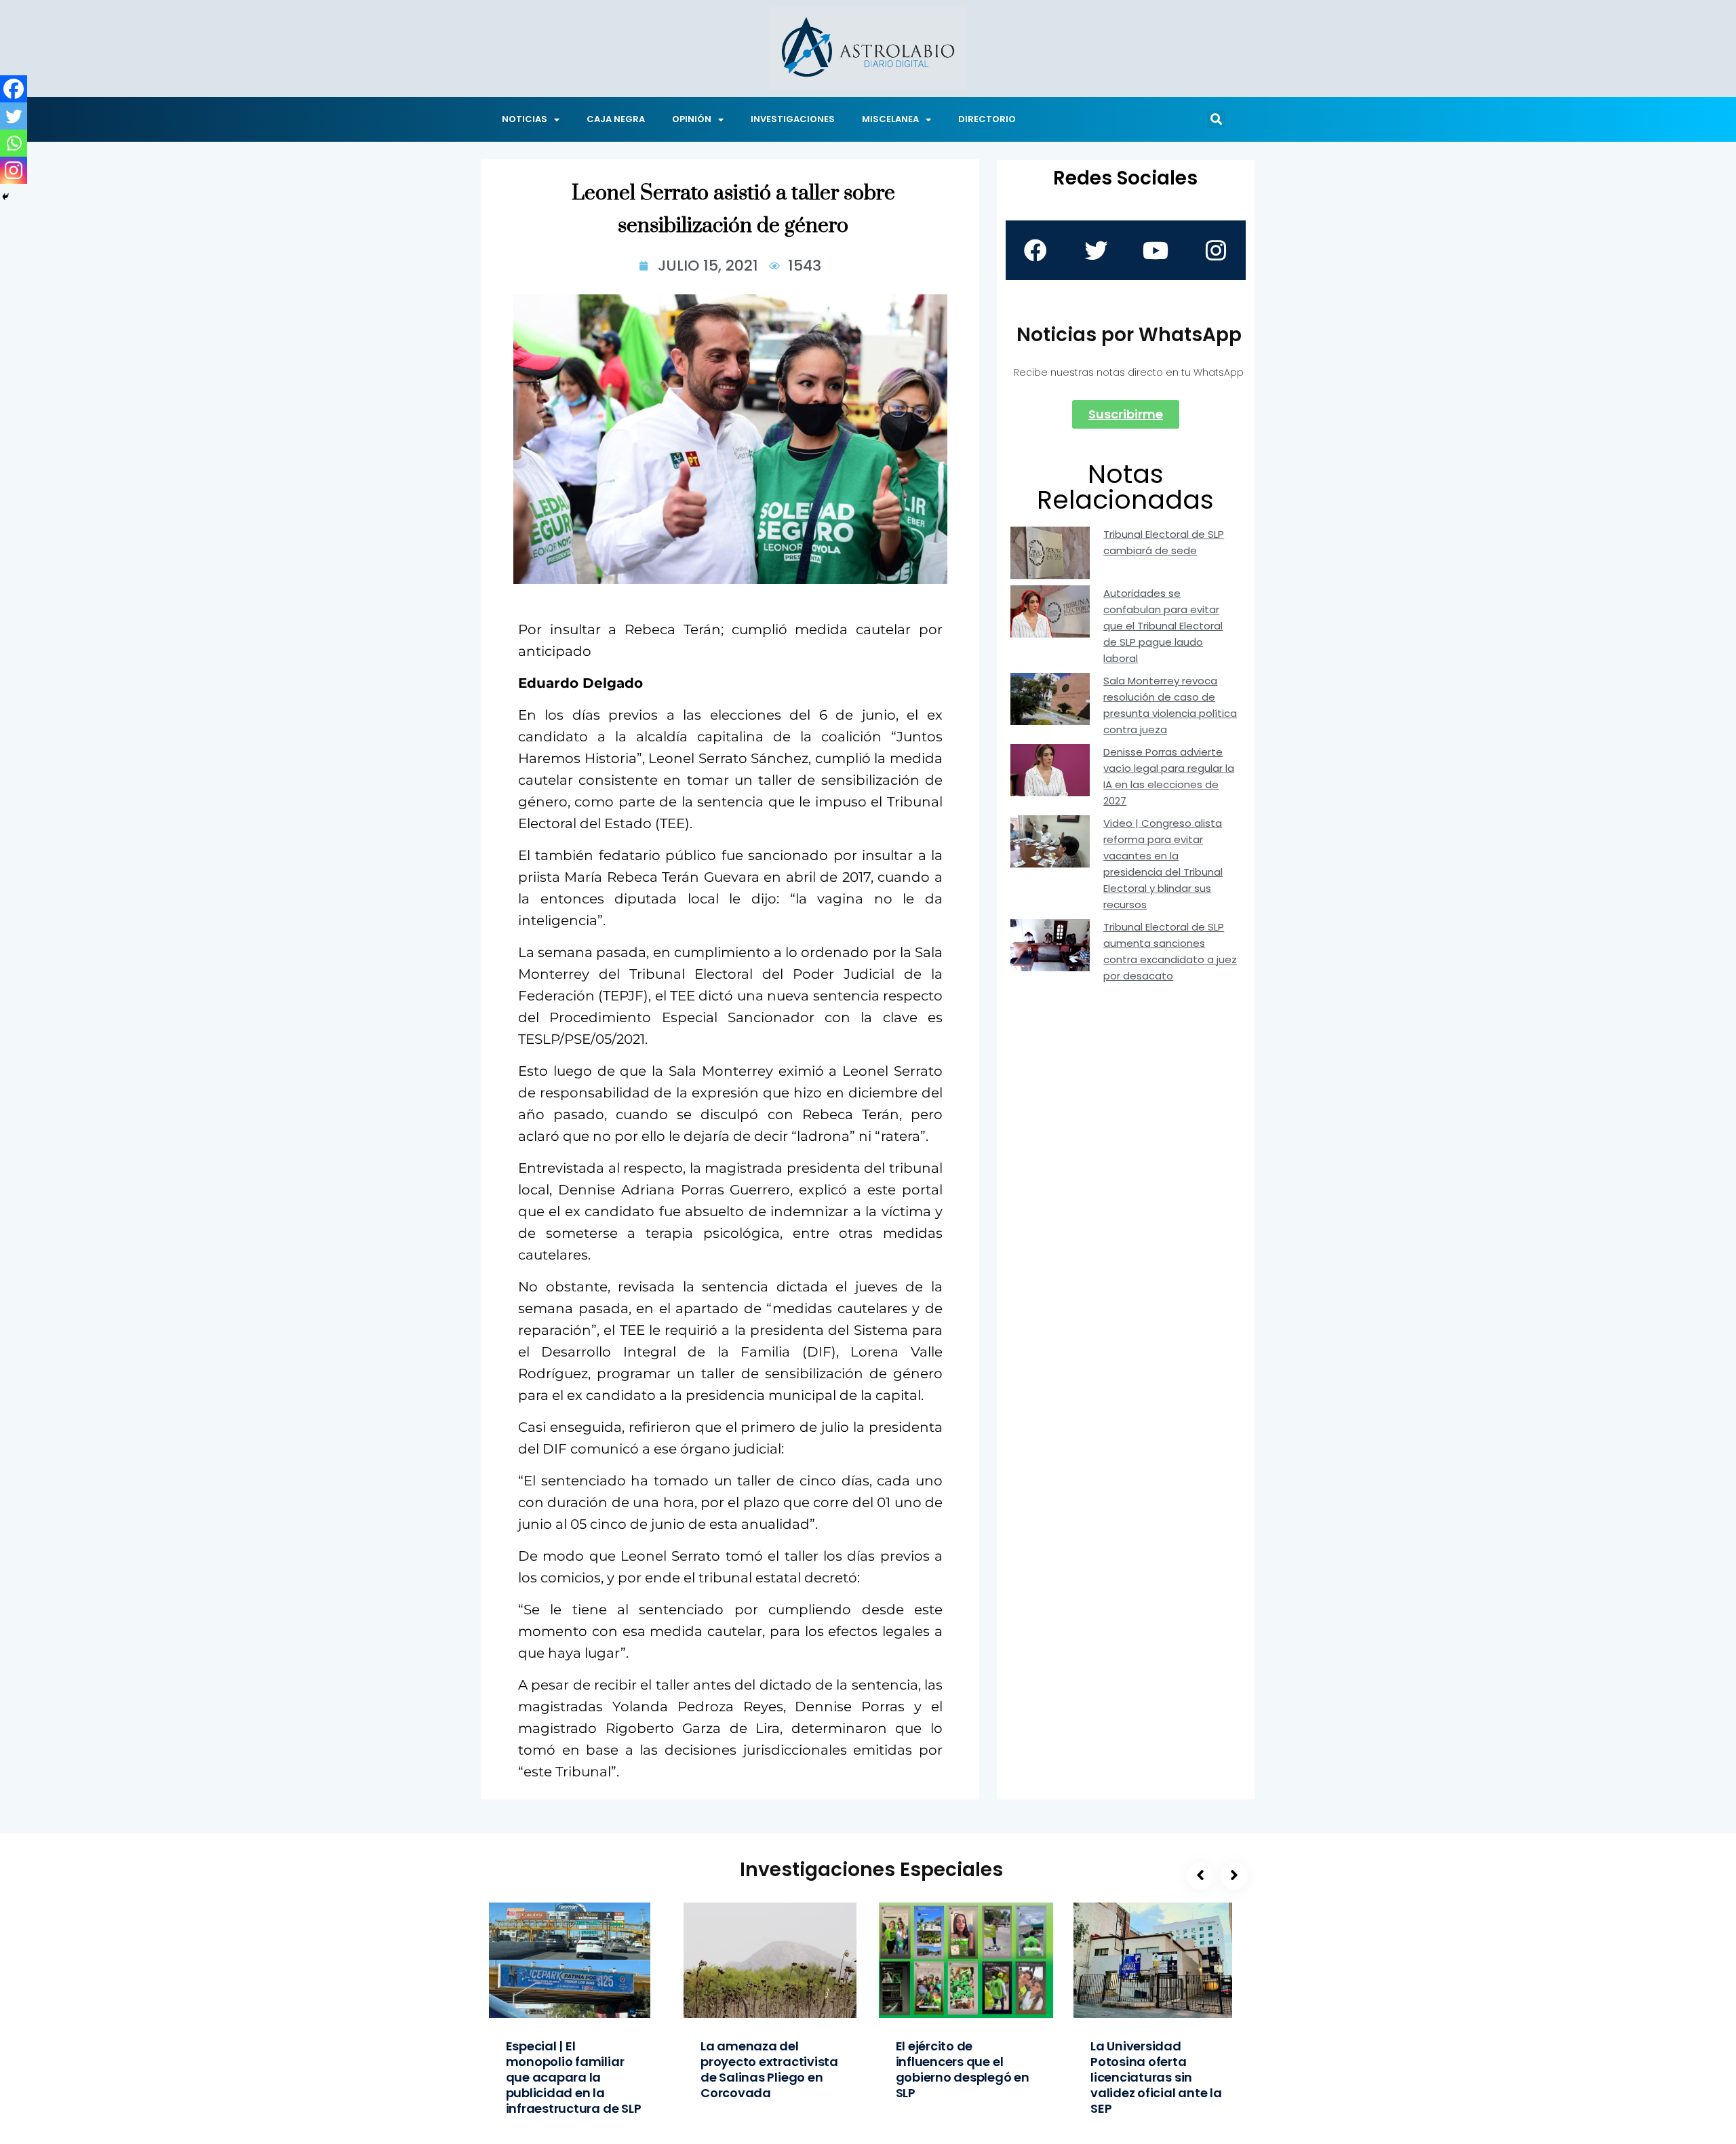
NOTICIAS (525, 119)
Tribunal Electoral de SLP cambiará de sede (1164, 542)
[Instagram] (14, 170)
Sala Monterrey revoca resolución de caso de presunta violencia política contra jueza (1170, 705)
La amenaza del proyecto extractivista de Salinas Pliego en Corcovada (769, 2069)
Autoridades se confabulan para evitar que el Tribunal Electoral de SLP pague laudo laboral (1163, 626)
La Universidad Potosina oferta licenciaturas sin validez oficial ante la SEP (1156, 2077)
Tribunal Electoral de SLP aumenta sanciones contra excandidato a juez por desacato (1170, 951)
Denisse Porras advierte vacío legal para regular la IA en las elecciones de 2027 (1169, 776)
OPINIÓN (692, 119)
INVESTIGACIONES (793, 119)
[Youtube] (1156, 250)
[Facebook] (14, 89)
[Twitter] (14, 116)
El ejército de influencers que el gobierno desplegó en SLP (963, 2069)
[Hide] (5, 197)
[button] (1216, 119)
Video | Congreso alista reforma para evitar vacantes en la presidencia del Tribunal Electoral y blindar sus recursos (1163, 864)
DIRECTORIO (987, 119)
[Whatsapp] (14, 143)
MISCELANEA (890, 119)
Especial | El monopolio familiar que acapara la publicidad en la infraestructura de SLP (574, 2077)
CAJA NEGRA (616, 119)
